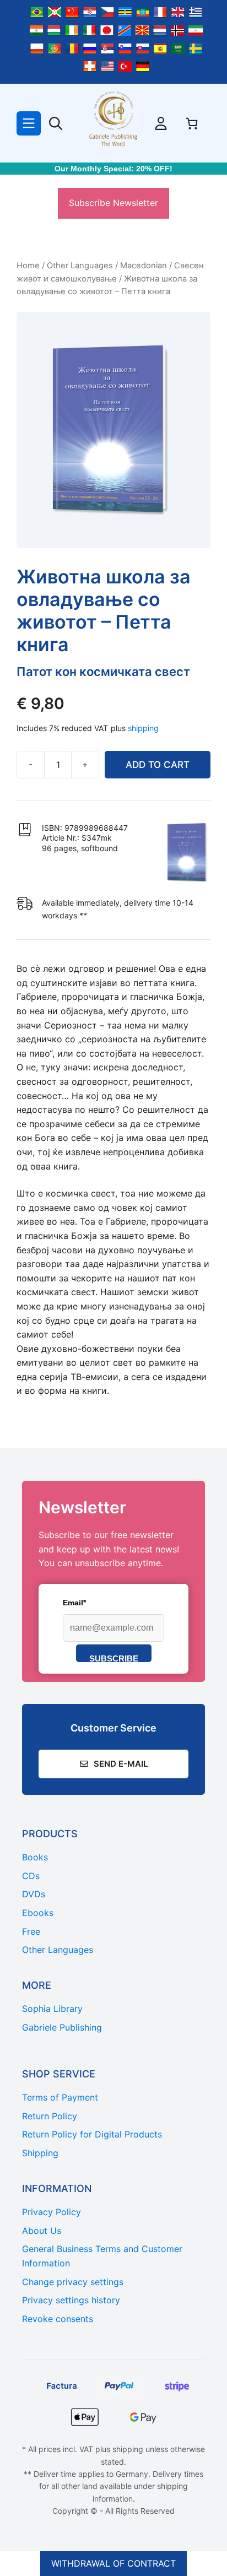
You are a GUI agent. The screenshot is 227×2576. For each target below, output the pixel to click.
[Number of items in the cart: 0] (192, 123)
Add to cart (158, 765)
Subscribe (114, 1658)
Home (28, 266)
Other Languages (80, 266)
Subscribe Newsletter (113, 203)
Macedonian (144, 266)
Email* (74, 1603)
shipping (143, 728)
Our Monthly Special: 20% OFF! (113, 169)
